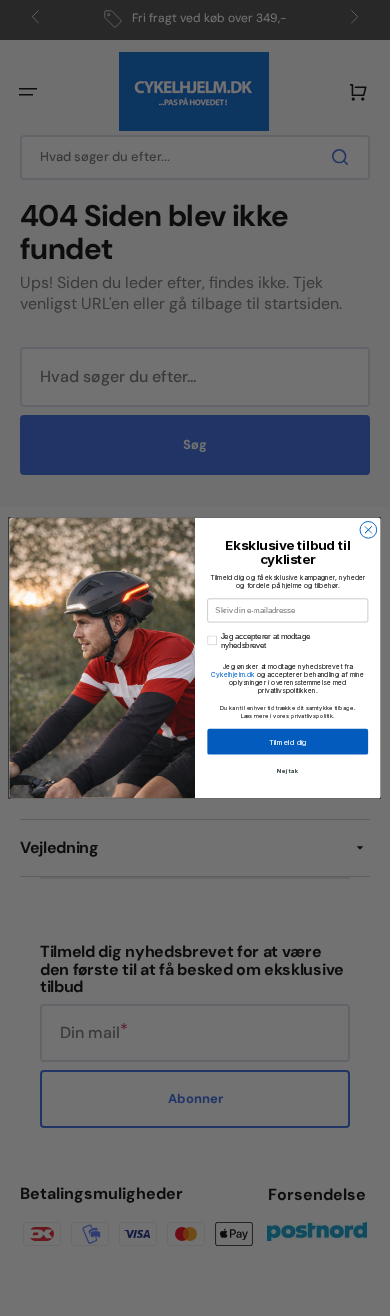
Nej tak (287, 770)
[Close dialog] (368, 530)
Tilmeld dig (288, 742)
